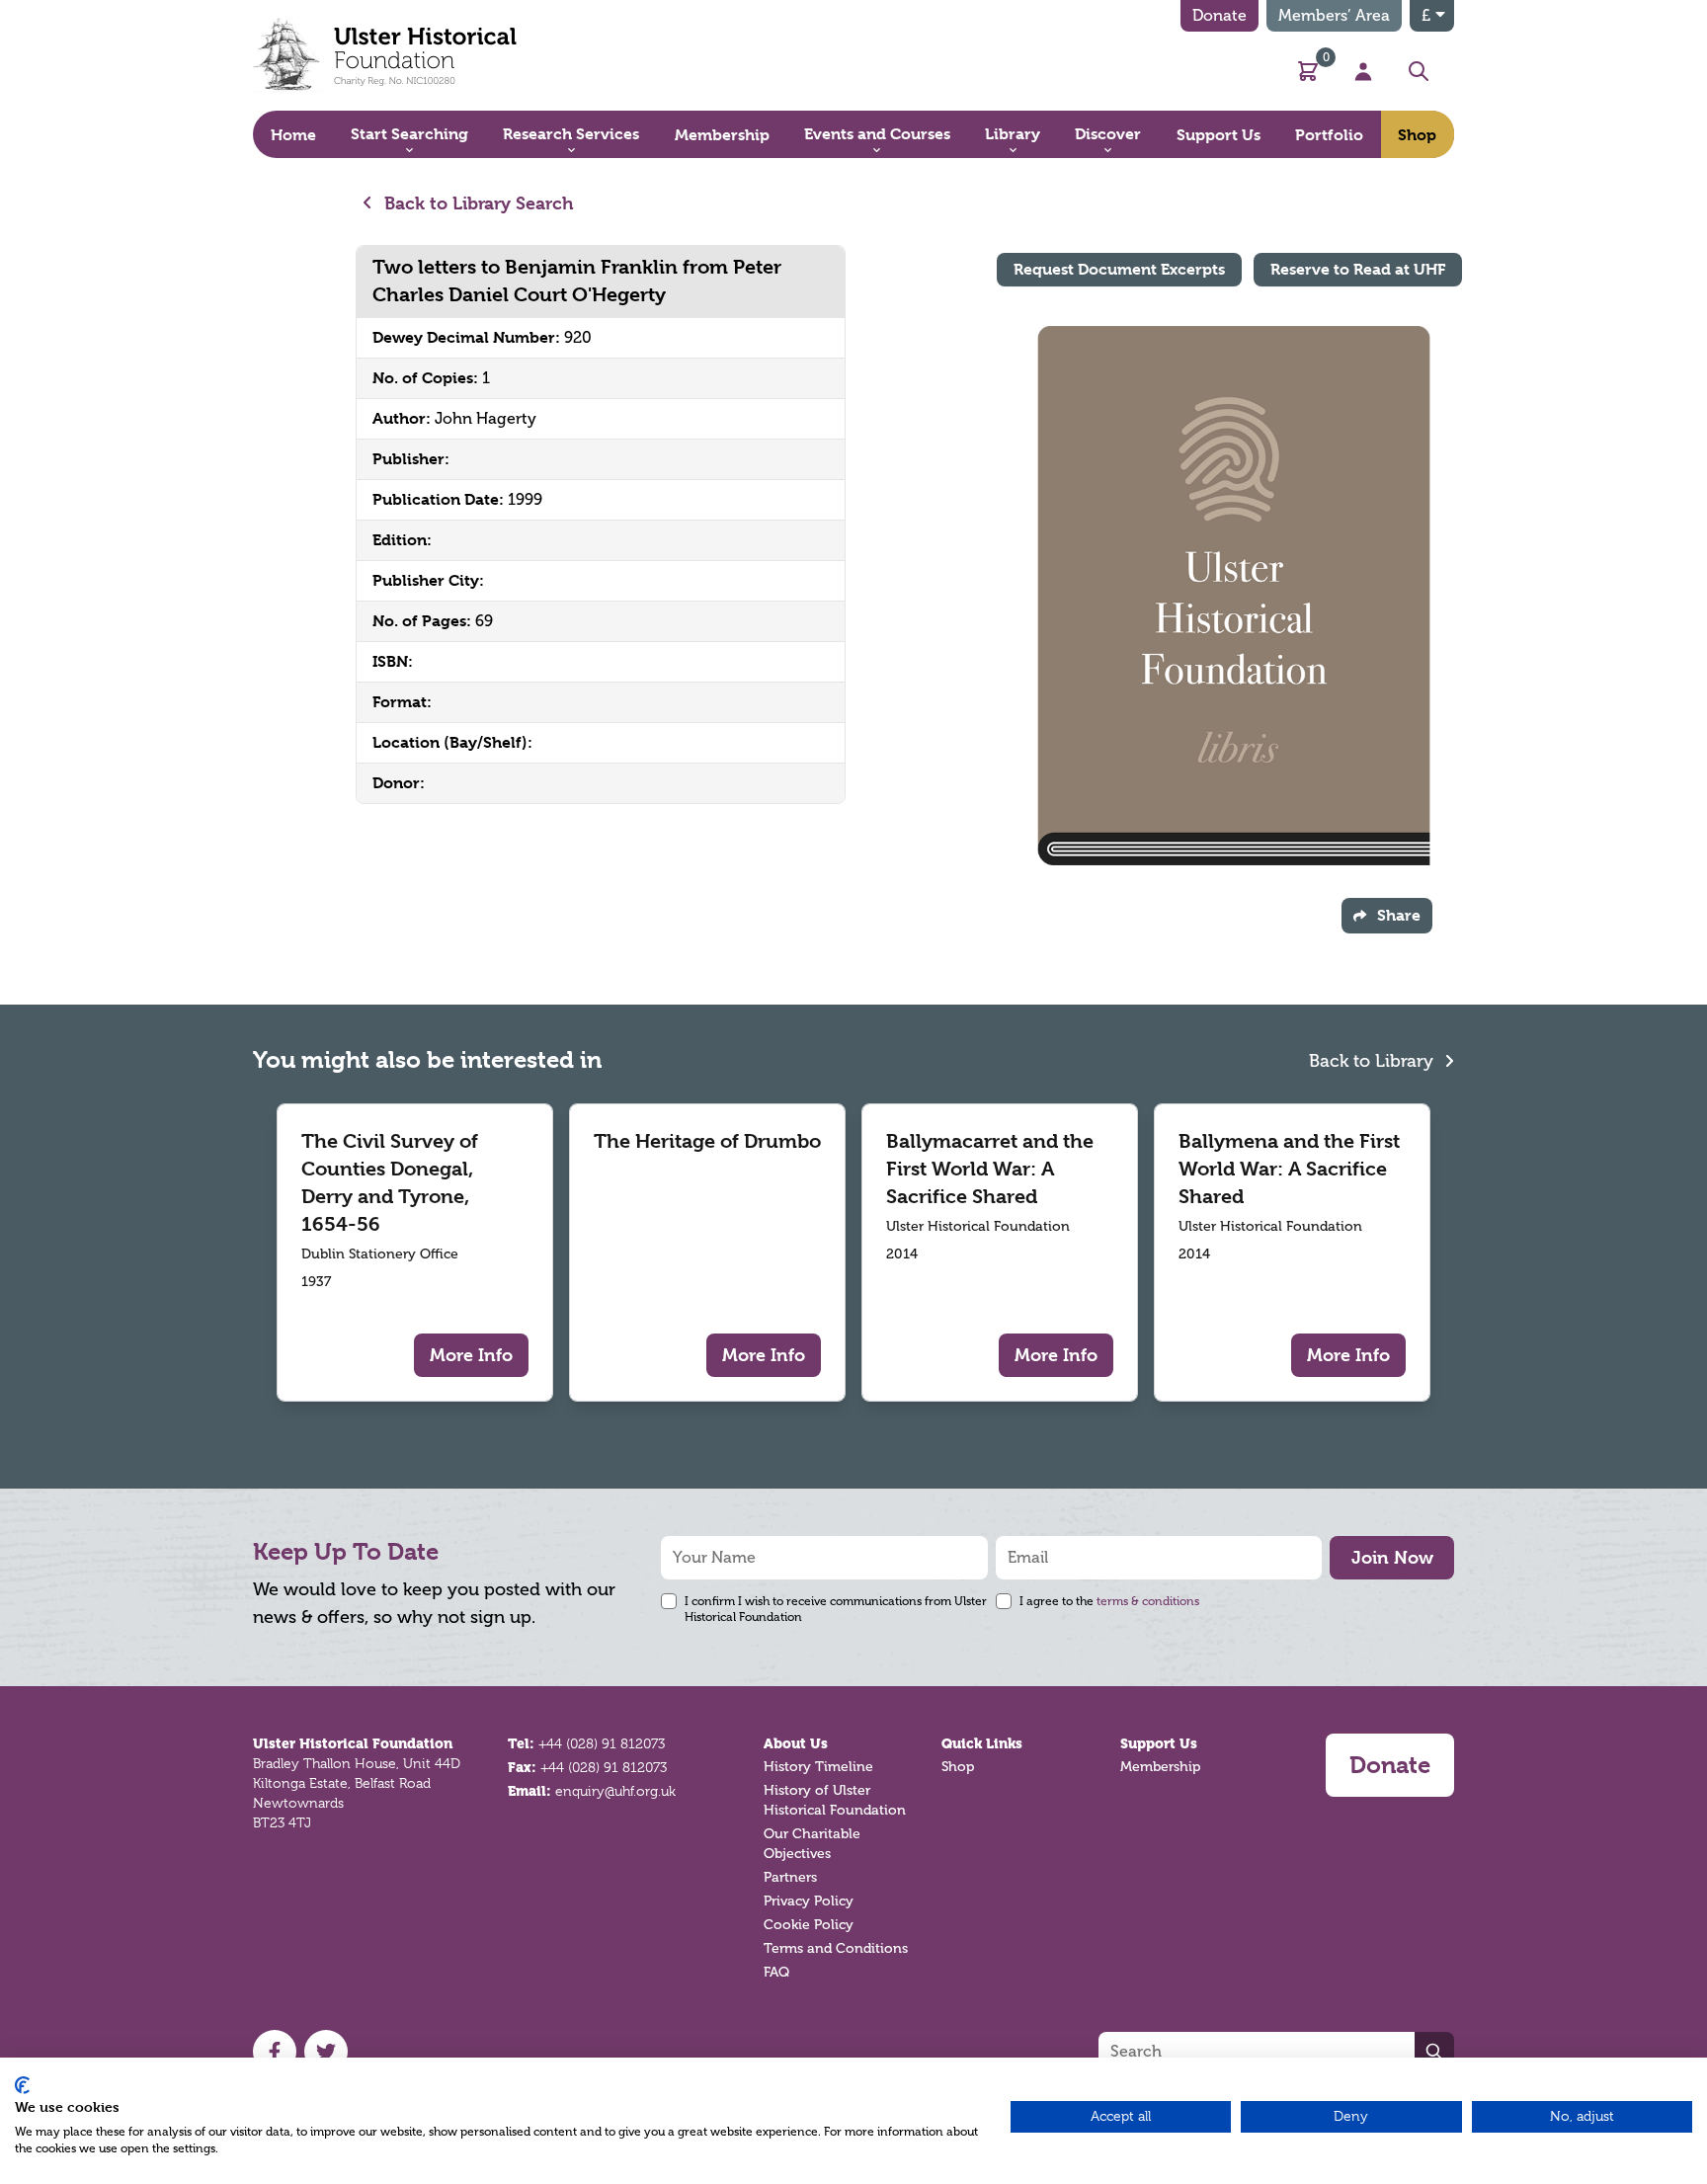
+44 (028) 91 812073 (602, 1743)
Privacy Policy (809, 1901)
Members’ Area (1334, 16)
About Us (796, 1743)
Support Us (1159, 1743)
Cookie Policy (809, 1925)
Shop (958, 1767)
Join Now (1392, 1557)
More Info (471, 1355)
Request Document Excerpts (1119, 269)
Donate (1219, 16)
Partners (790, 1877)
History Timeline (818, 1767)
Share (1399, 915)
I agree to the (1109, 1601)
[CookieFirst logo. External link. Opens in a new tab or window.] (22, 2085)
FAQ (776, 1972)
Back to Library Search (477, 203)
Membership (1160, 1767)
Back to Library (1374, 1061)
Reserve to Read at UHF (1358, 269)
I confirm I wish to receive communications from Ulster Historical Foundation (836, 1609)
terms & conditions (1148, 1601)
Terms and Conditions (836, 1948)
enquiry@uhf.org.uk (615, 1791)
